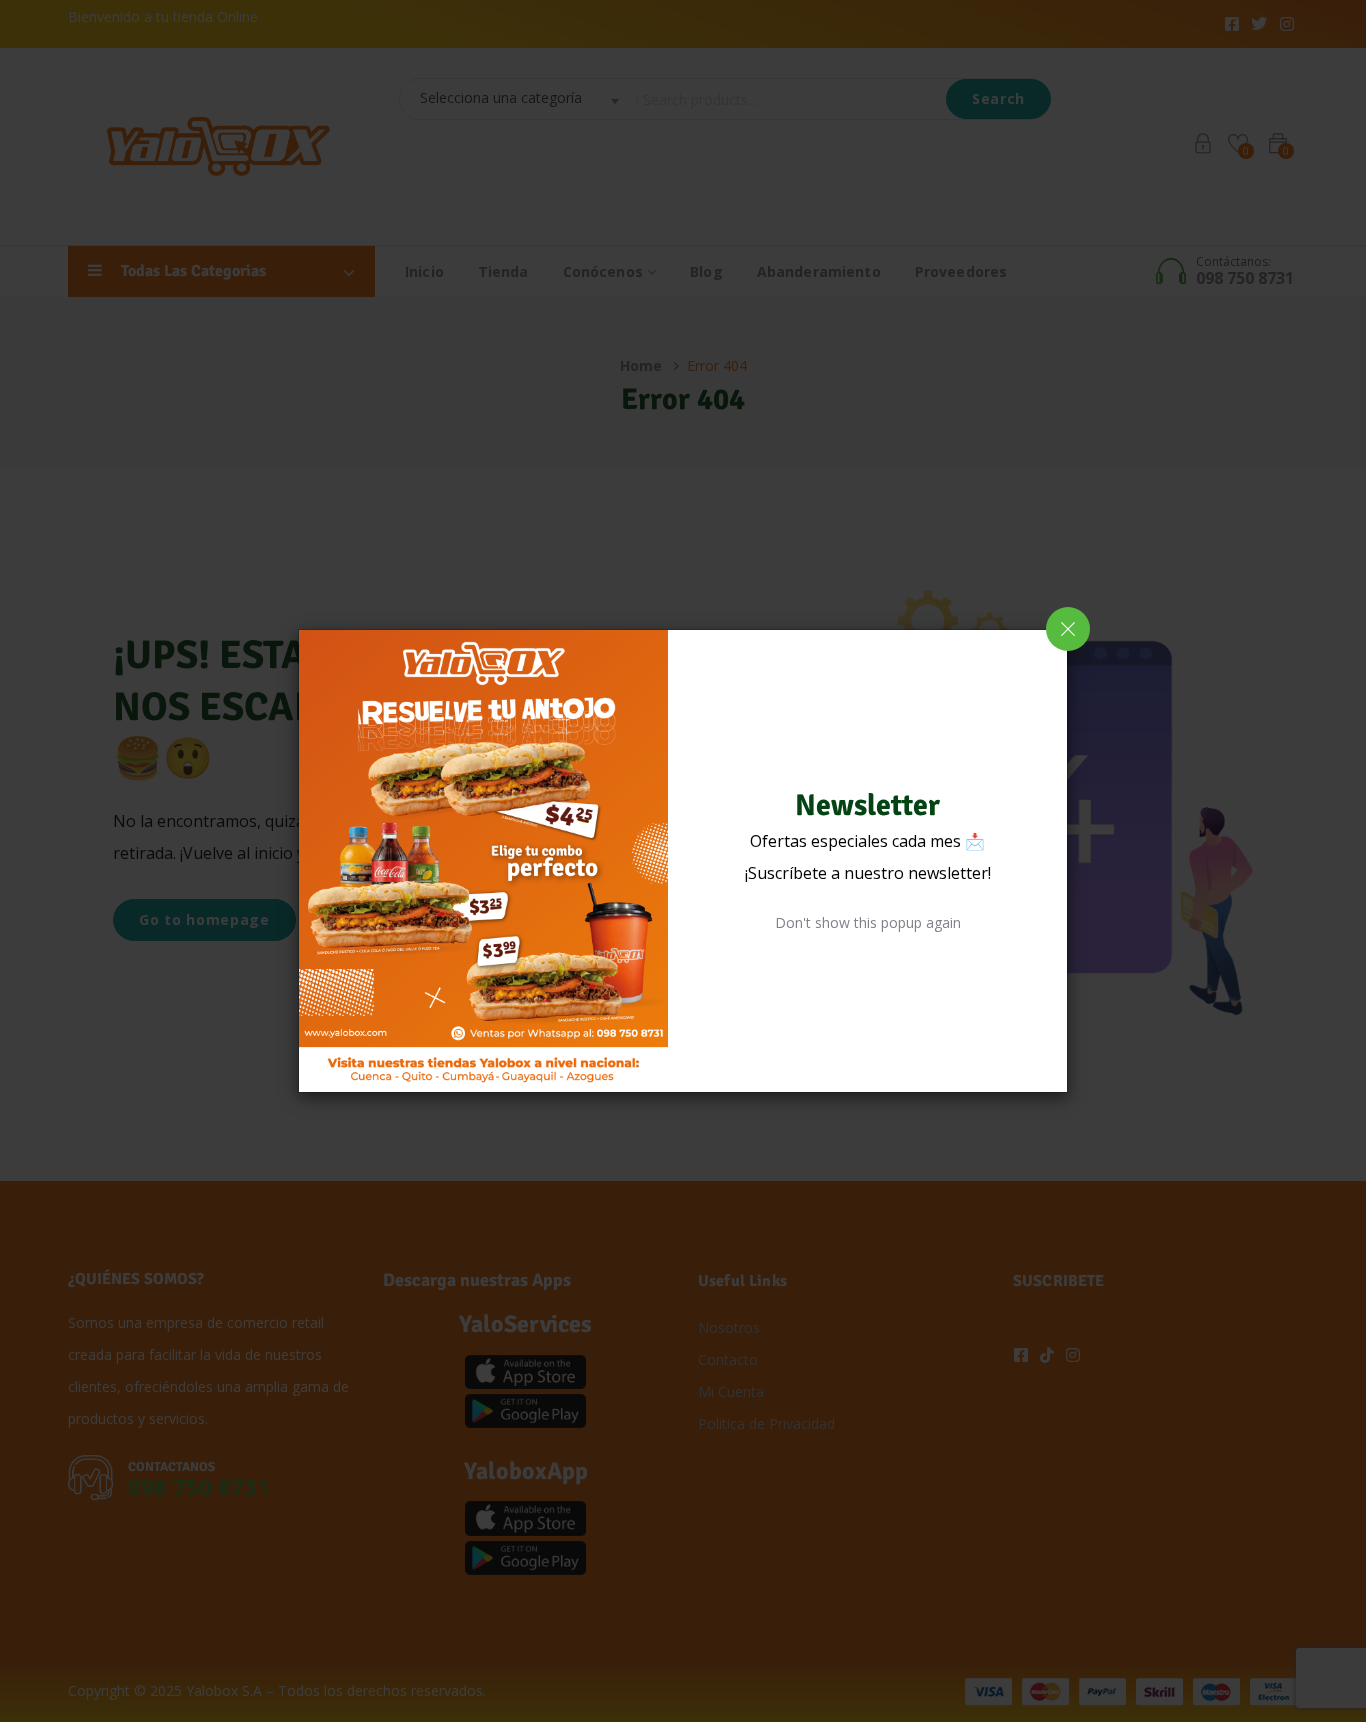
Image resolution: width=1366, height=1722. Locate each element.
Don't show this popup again (868, 922)
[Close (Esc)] (1068, 629)
